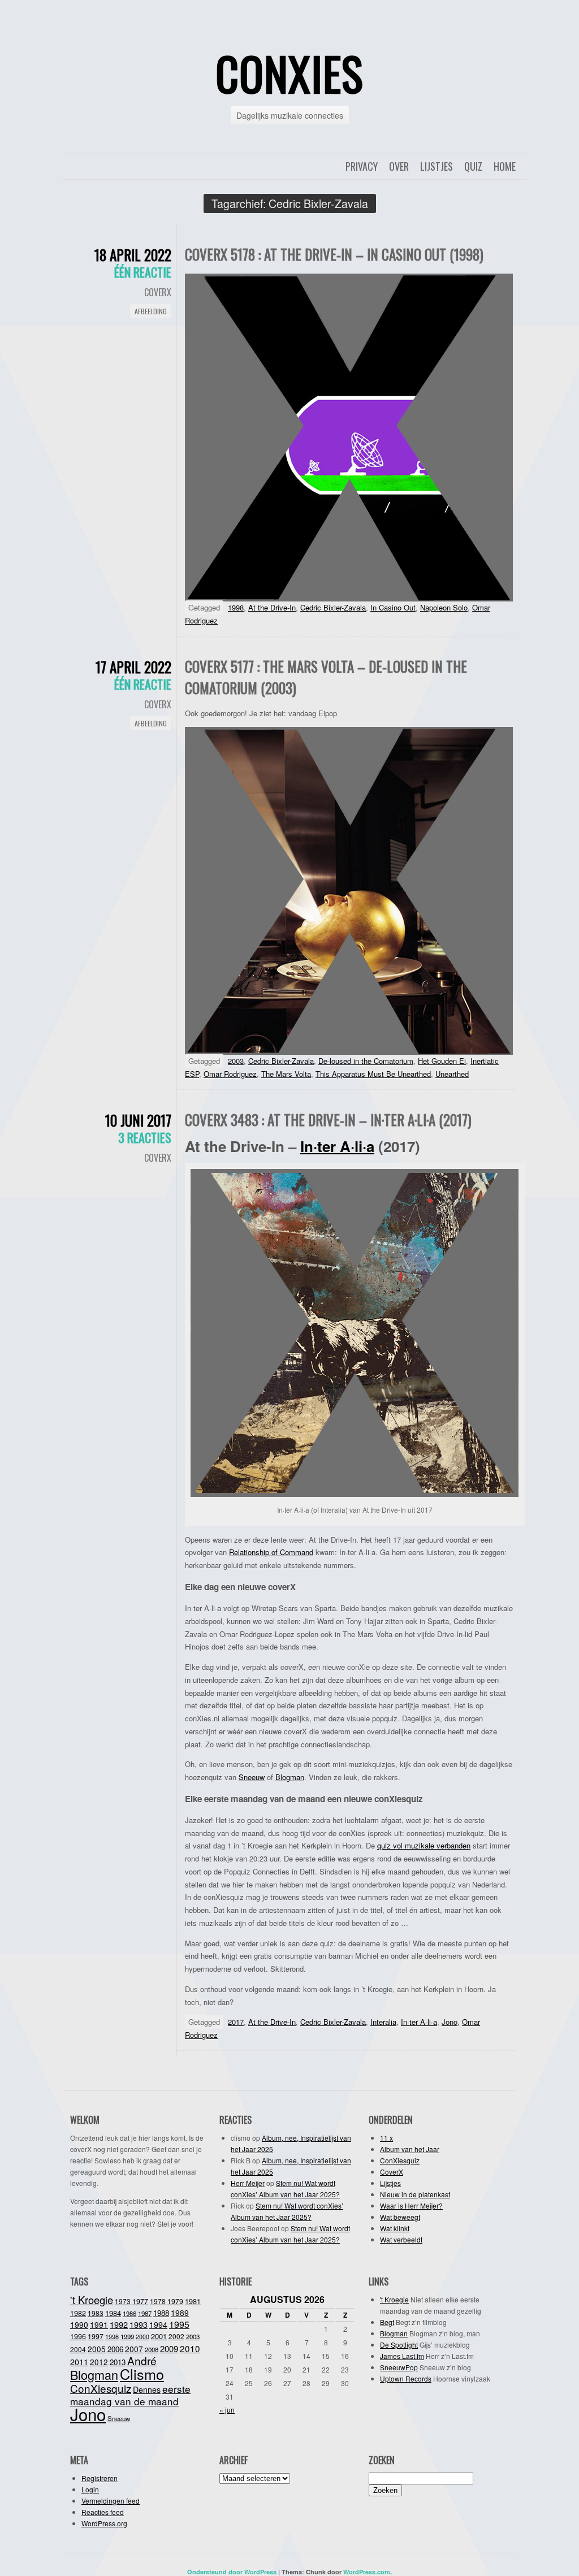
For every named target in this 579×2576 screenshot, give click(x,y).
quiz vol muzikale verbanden (424, 1845)
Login (90, 2489)
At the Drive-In (272, 607)
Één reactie (143, 272)
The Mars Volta (286, 1074)
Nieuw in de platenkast (415, 2194)
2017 (236, 2022)
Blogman (290, 1777)
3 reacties (145, 1137)
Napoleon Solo (444, 607)
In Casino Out (393, 607)
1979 (175, 2301)
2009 (169, 2348)
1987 (145, 2313)
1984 (113, 2313)
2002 (176, 2336)
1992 (119, 2324)
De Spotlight (399, 2345)
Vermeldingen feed (111, 2501)
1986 (129, 2313)
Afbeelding (151, 311)
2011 (79, 2362)
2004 (78, 2349)
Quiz (473, 166)
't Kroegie (92, 2300)
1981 (193, 2301)
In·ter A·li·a (337, 1146)
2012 (99, 2362)
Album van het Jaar (410, 2149)
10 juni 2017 (138, 1120)
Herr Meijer (248, 2183)
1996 (78, 2336)
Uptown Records (406, 2378)
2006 (115, 2349)
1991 (99, 2324)
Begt (387, 2322)
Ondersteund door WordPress (232, 2572)
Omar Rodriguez (230, 1074)
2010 (190, 2348)
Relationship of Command (271, 1552)
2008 (152, 2349)
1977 (140, 2301)
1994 (158, 2324)
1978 (158, 2301)
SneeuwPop (399, 2367)
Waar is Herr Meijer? (411, 2205)
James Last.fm (402, 2356)
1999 (127, 2336)
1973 (123, 2301)
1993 (139, 2324)
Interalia (383, 2022)
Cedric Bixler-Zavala (333, 607)
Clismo (142, 2374)
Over (399, 166)
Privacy (362, 166)
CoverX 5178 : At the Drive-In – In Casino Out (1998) (334, 254)
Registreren (100, 2478)
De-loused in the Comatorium (366, 1061)
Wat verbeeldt (401, 2239)
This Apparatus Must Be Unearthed (373, 1074)
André (142, 2360)
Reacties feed (103, 2512)
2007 (134, 2349)
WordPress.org (104, 2523)
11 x (386, 2138)
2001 (159, 2336)
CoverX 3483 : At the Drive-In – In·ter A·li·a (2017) (328, 1120)
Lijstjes (437, 166)
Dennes (147, 2389)
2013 (118, 2362)
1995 (179, 2324)
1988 (161, 2313)
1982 (78, 2313)
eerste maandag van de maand (130, 2395)
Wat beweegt (400, 2217)
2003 (236, 1061)
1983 (96, 2313)
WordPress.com (367, 2572)
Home (505, 166)
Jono (450, 2022)
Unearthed (452, 1074)
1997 (96, 2336)
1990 (79, 2324)
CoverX (158, 292)
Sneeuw (252, 1777)
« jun (227, 2410)
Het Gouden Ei (442, 1061)
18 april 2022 (133, 255)
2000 (142, 2337)
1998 (236, 607)
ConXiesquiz (400, 2160)
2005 (97, 2349)
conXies (289, 73)
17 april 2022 (133, 667)
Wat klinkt (395, 2228)
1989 (180, 2313)
